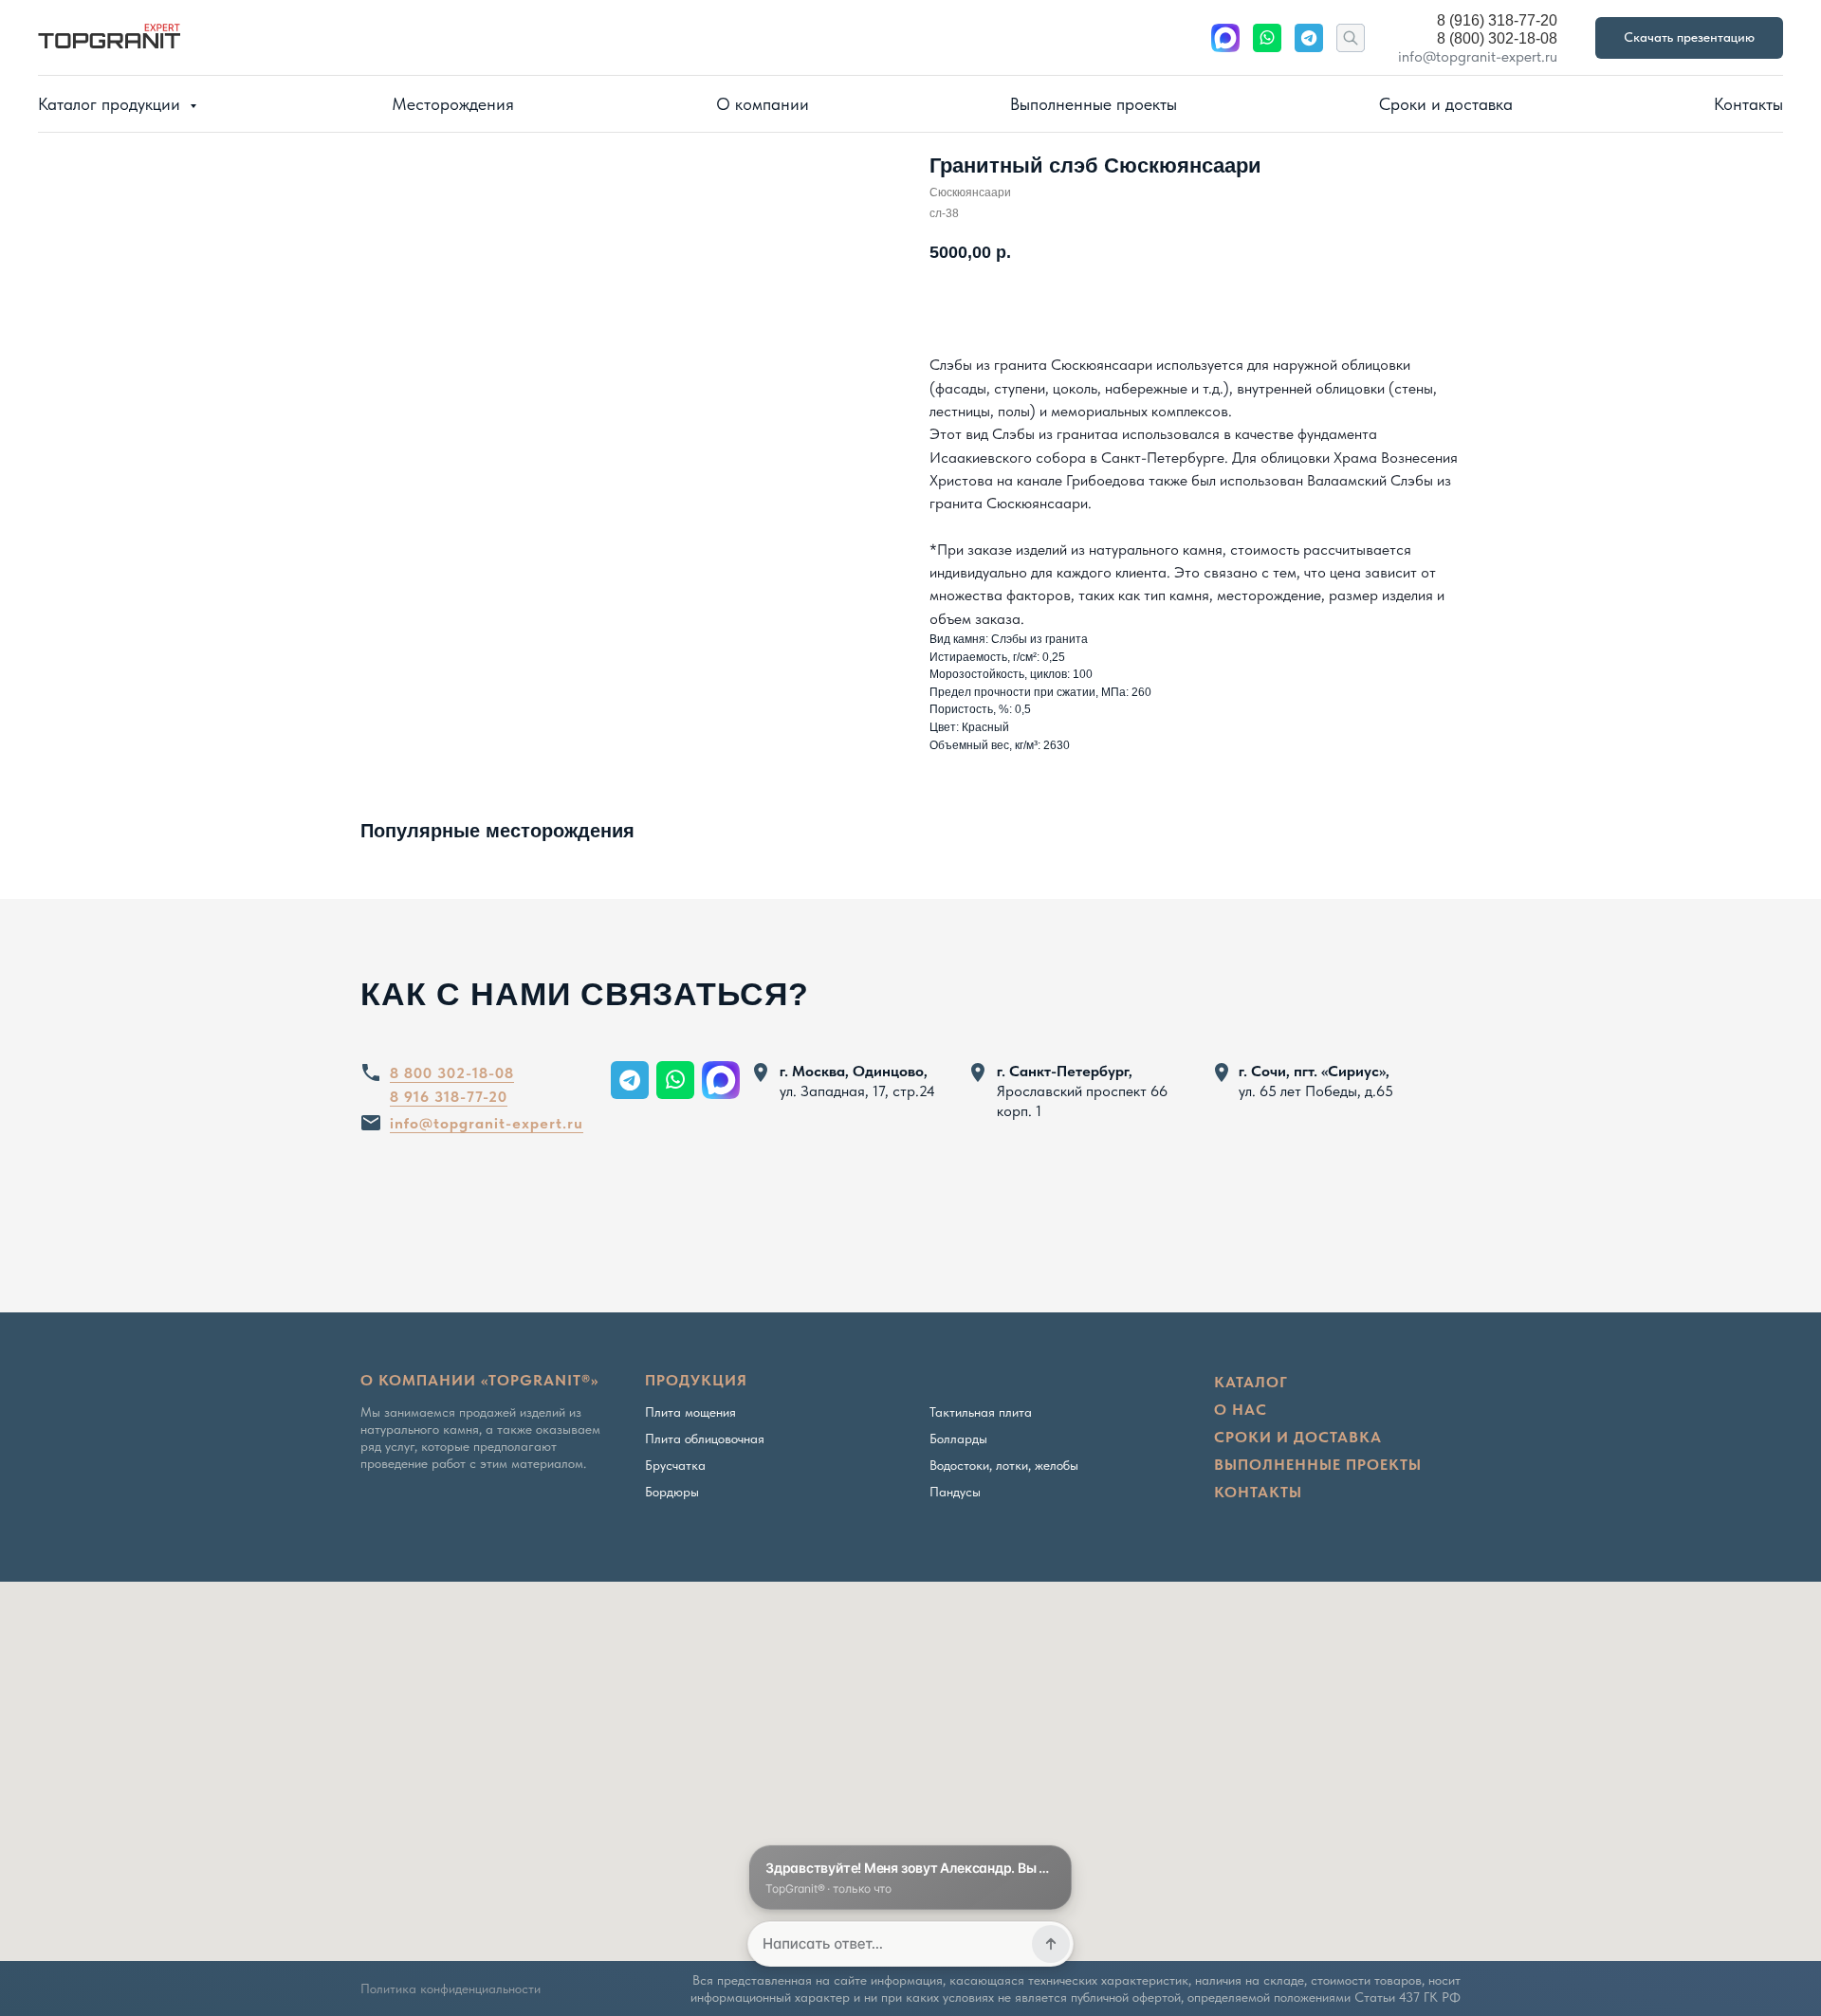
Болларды (958, 1439)
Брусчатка (675, 1465)
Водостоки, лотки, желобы (1004, 1465)
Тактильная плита (981, 1412)
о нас (1241, 1410)
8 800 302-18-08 (452, 1073)
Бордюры (672, 1492)
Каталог (1251, 1382)
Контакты (1748, 104)
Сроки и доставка (1446, 104)
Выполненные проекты (1094, 104)
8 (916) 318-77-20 (1497, 20)
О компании (763, 104)
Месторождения (453, 104)
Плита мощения (690, 1412)
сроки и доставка (1298, 1437)
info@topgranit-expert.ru (1478, 56)
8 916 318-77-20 (449, 1097)
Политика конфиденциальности (451, 1989)
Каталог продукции (111, 104)
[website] (1225, 38)
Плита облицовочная (705, 1439)
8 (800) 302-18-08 (1497, 38)
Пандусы (955, 1492)
